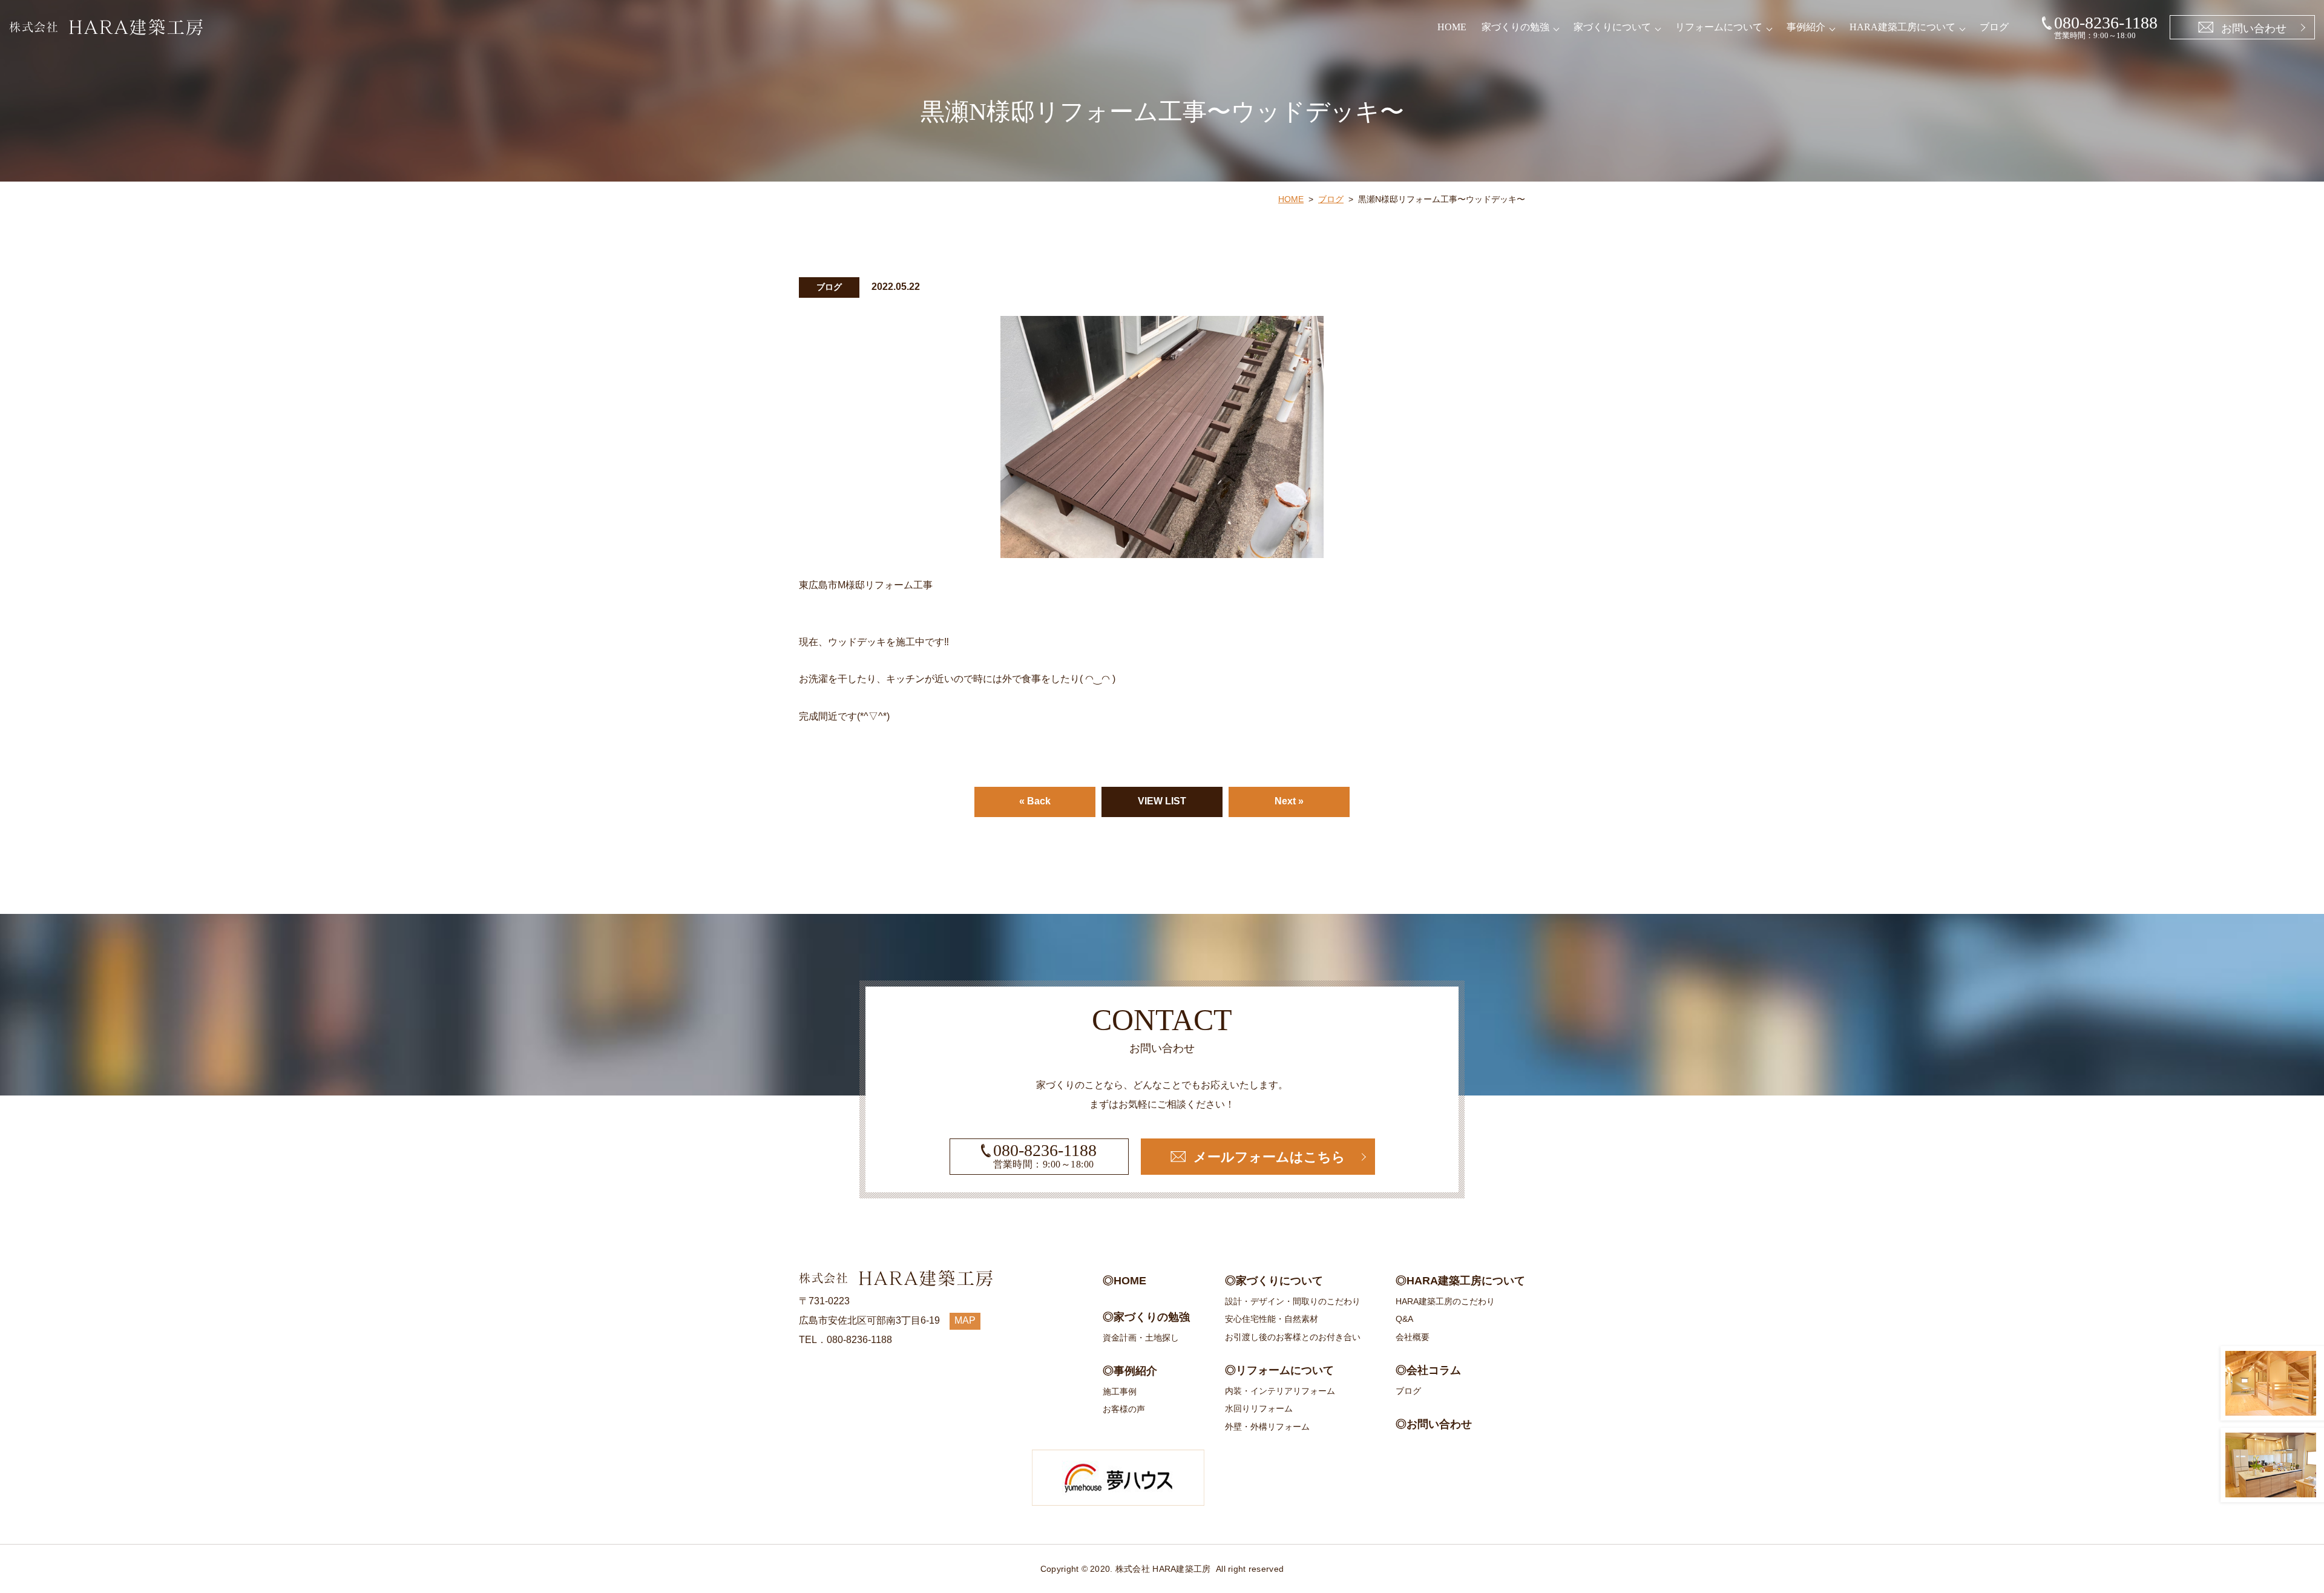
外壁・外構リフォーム (1267, 1427)
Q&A (1404, 1319)
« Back (1035, 801)
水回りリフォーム (1259, 1408)
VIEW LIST (1162, 801)
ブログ (1994, 27)
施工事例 (1120, 1391)
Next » (1289, 801)
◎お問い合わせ (1434, 1424)
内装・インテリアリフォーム (1280, 1391)
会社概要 (1413, 1337)
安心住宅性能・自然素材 (1272, 1319)
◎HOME (1124, 1281)
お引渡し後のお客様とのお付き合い (1293, 1337)
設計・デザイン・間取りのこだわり (1293, 1301)
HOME (1452, 27)
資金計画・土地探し (1141, 1338)
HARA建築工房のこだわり (1445, 1301)
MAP (965, 1320)
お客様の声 (1124, 1409)
